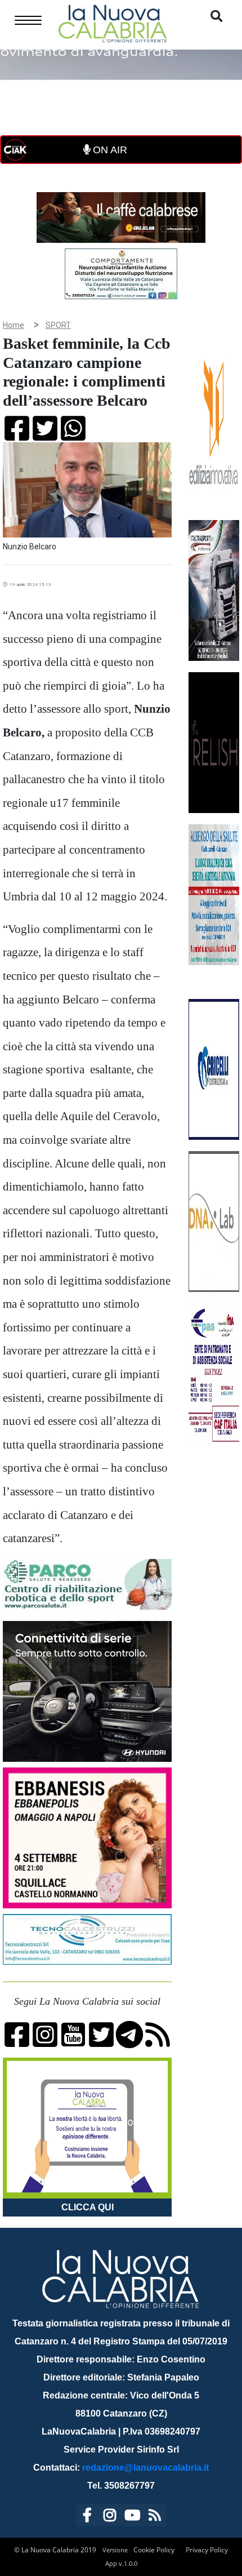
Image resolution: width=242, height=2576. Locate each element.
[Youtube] (132, 2517)
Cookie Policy (154, 2550)
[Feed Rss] (155, 2517)
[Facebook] (87, 2517)
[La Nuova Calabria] (113, 22)
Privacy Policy (207, 2550)
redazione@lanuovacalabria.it (145, 2468)
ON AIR (109, 150)
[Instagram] (110, 2517)
